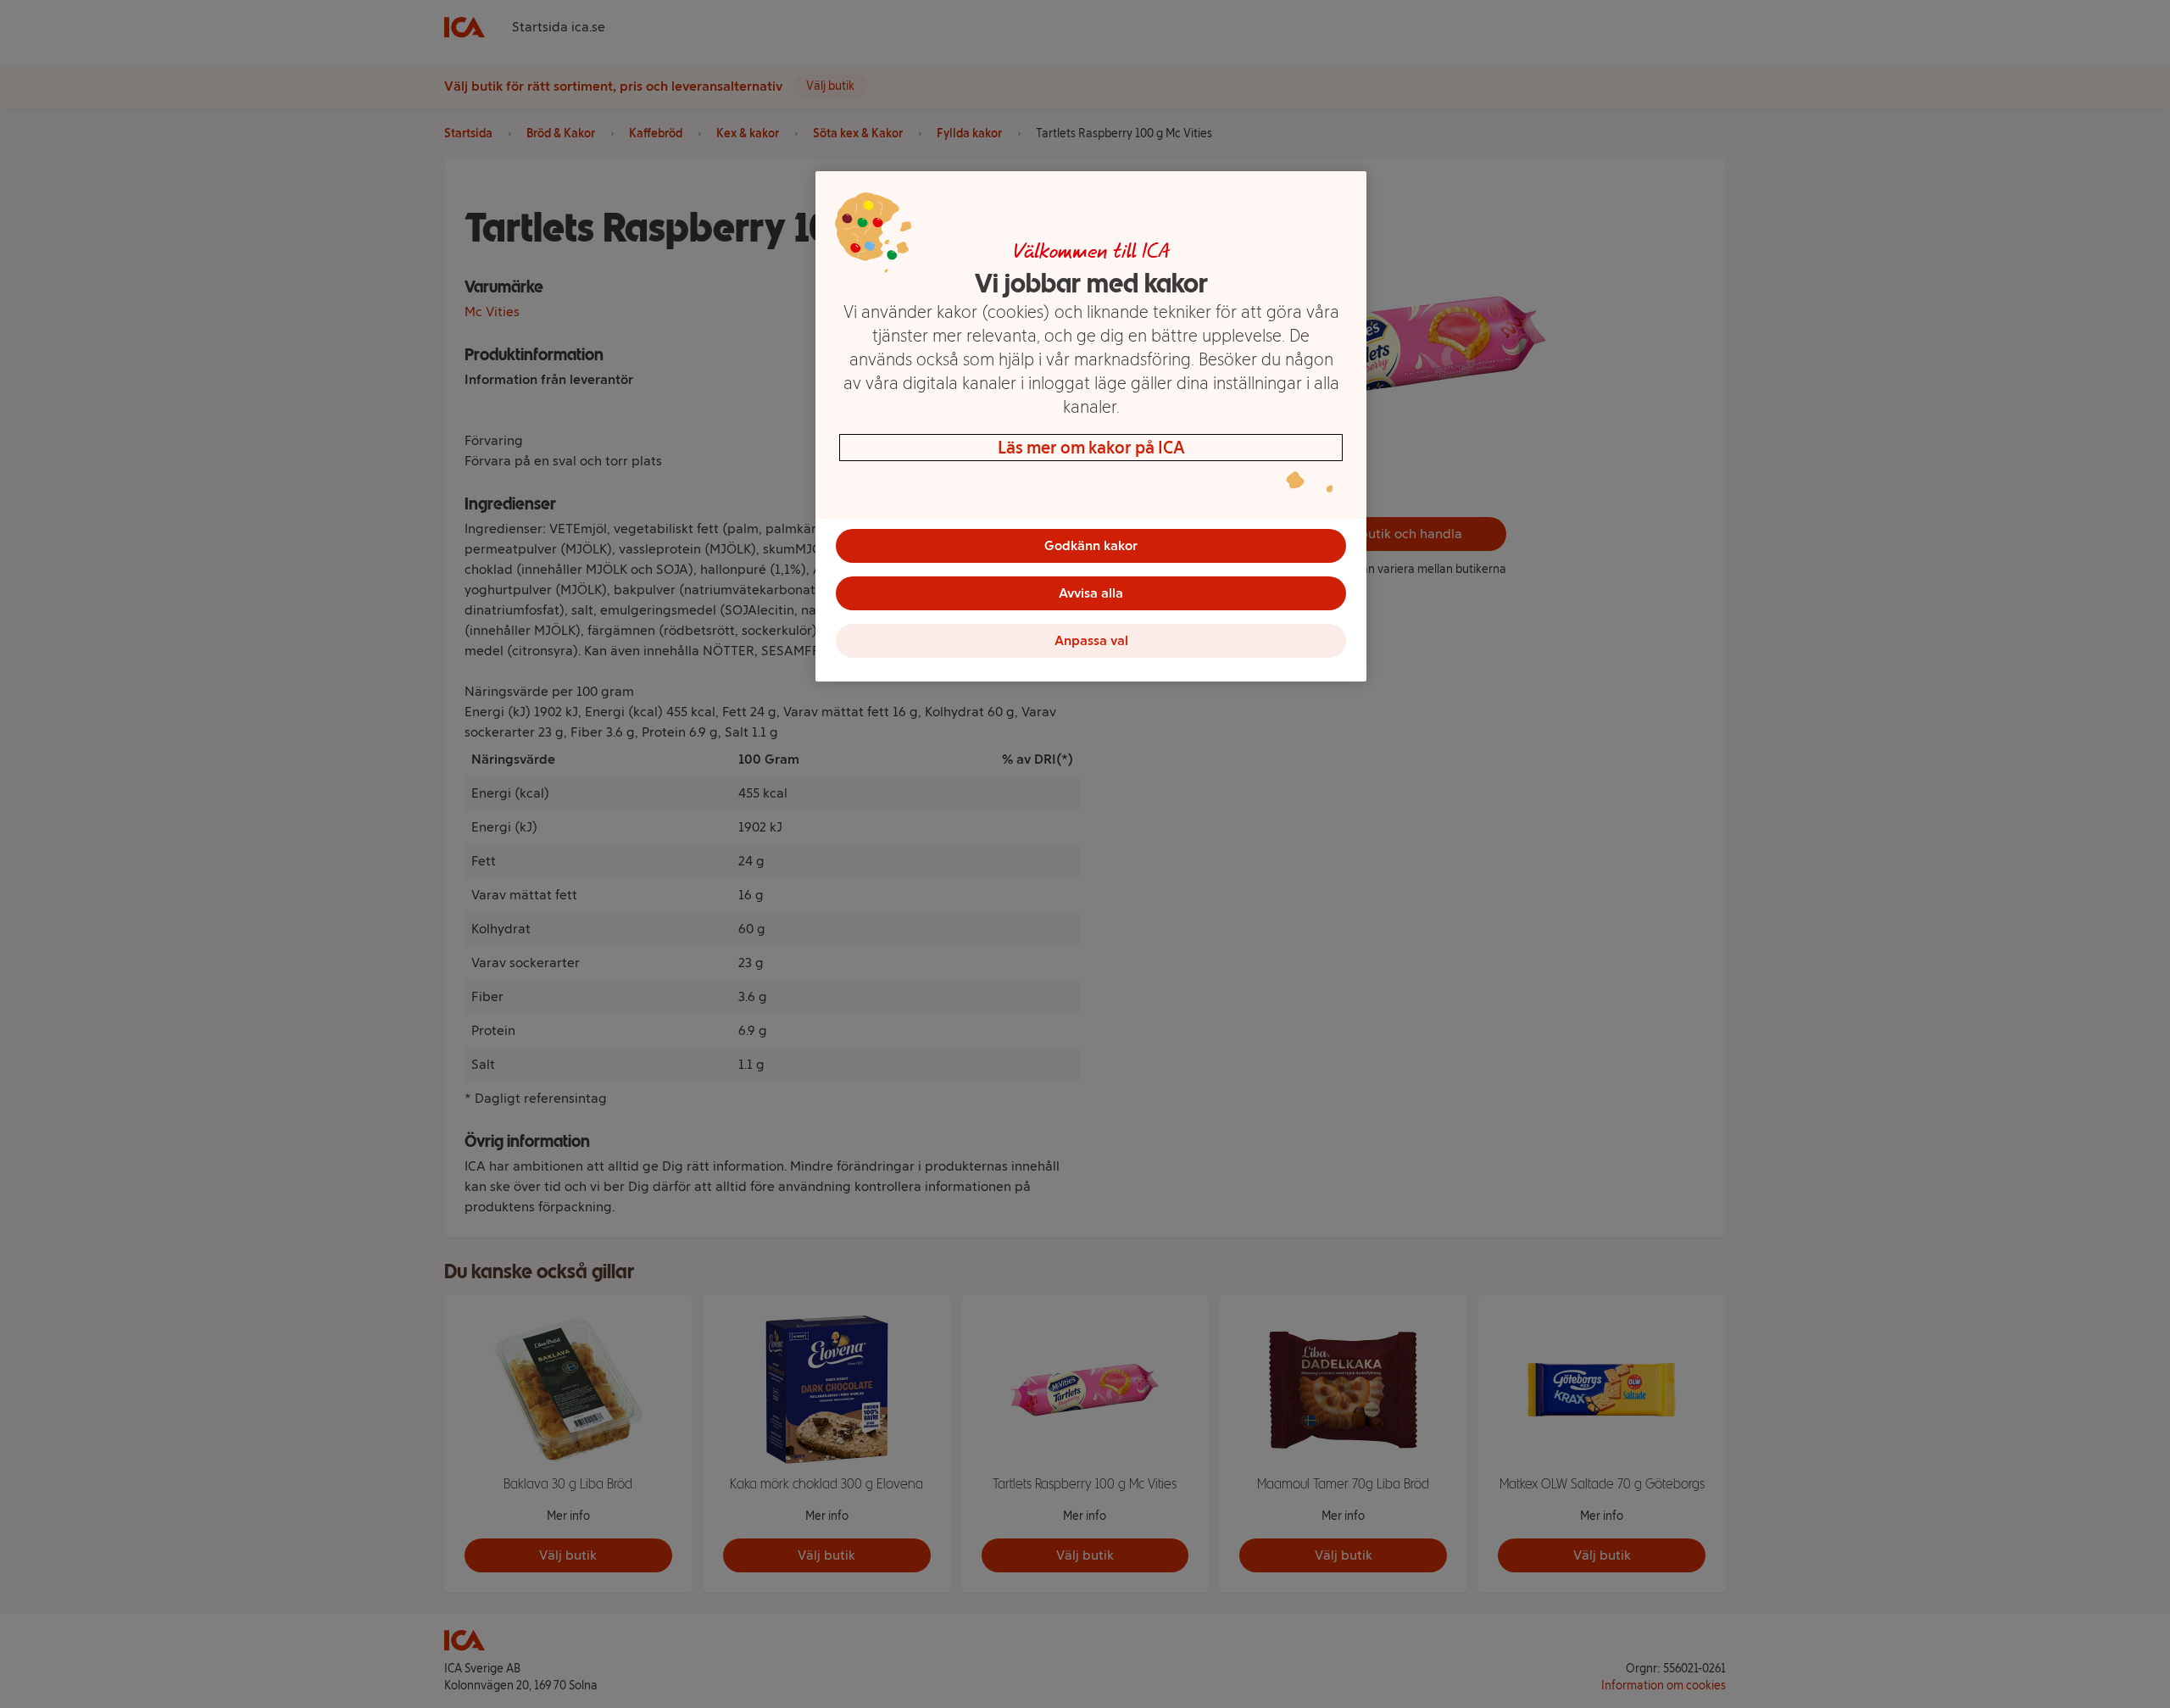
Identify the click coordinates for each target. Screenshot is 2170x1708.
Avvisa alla (1091, 593)
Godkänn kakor (1091, 545)
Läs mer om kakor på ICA (1091, 448)
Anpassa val (1091, 640)
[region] (1091, 426)
